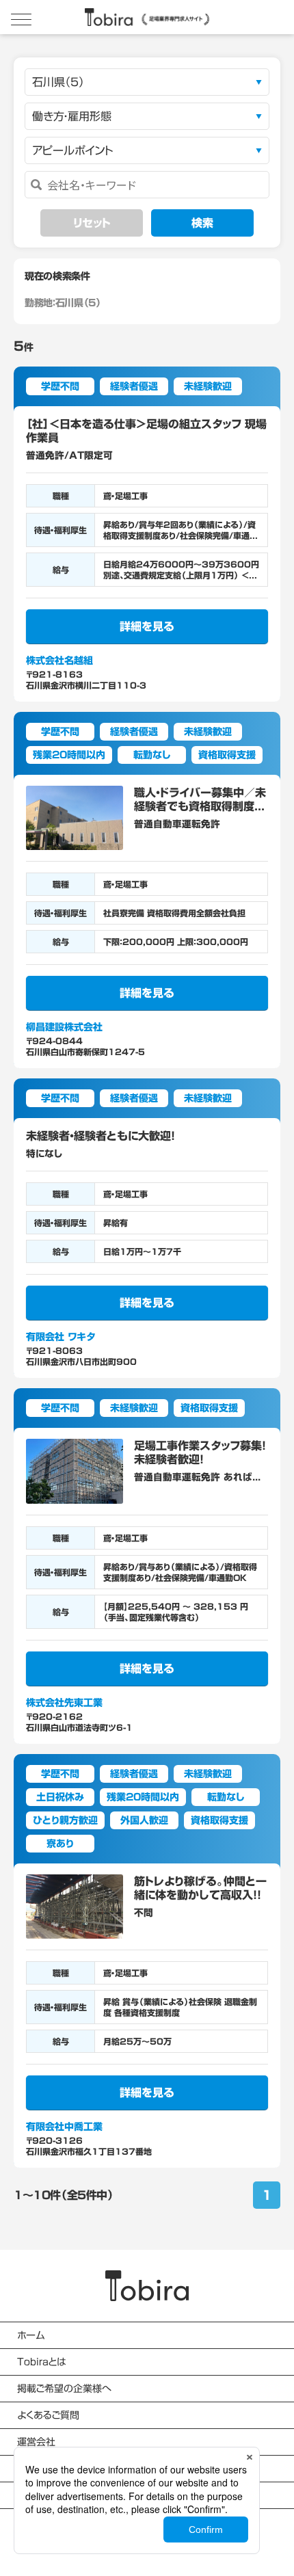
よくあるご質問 (48, 2415)
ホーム (31, 2335)
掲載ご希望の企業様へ (64, 2389)
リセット (92, 223)
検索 (202, 223)
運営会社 (36, 2442)
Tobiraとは (41, 2362)
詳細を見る (147, 626)
